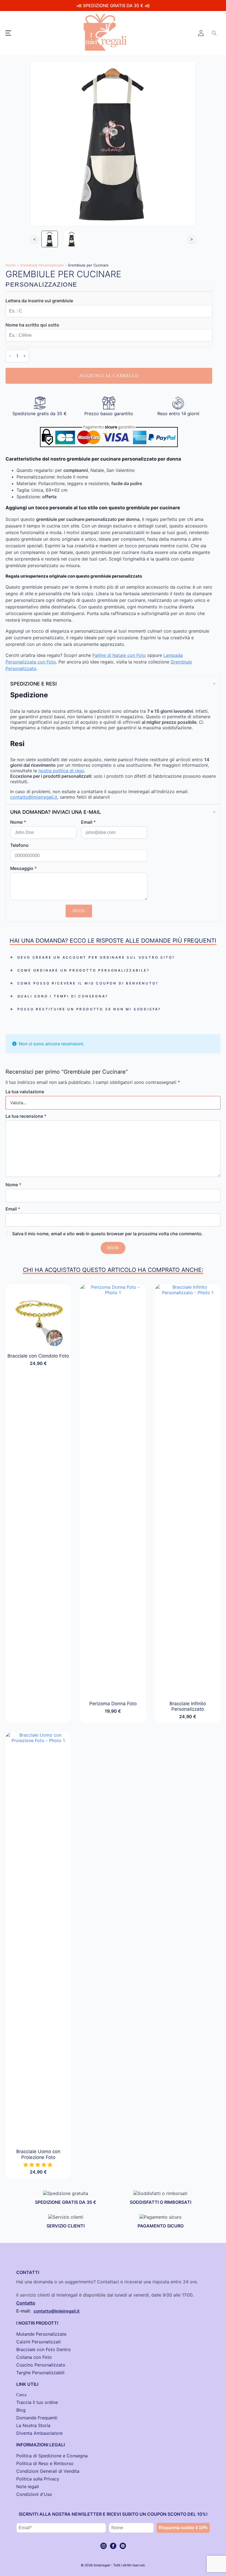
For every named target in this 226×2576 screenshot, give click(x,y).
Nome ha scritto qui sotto (32, 325)
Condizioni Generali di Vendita (48, 2471)
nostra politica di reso (61, 771)
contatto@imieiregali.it (34, 797)
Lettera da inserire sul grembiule (39, 301)
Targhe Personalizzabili (40, 2373)
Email (88, 822)
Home (11, 265)
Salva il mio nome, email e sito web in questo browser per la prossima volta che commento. (107, 1234)
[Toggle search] (214, 33)
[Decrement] (10, 356)
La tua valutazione (25, 1092)
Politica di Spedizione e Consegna (52, 2456)
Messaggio (23, 868)
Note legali (28, 2487)
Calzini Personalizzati (39, 2342)
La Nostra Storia (33, 2425)
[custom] (123, 2546)
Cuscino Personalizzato (41, 2365)
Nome (18, 822)
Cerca (21, 2395)
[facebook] (113, 2546)
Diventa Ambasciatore (39, 2433)
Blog (21, 2410)
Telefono (19, 845)
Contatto (26, 2303)
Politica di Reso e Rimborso (45, 2463)
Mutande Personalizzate (41, 2334)
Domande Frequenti (37, 2418)
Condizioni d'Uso (34, 2494)
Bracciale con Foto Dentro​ (44, 2349)
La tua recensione (26, 1116)
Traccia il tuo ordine (37, 2402)
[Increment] (25, 356)
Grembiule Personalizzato (42, 265)
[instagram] (103, 2546)
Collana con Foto (34, 2357)
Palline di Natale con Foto (119, 655)
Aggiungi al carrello (109, 376)
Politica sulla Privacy (38, 2479)
